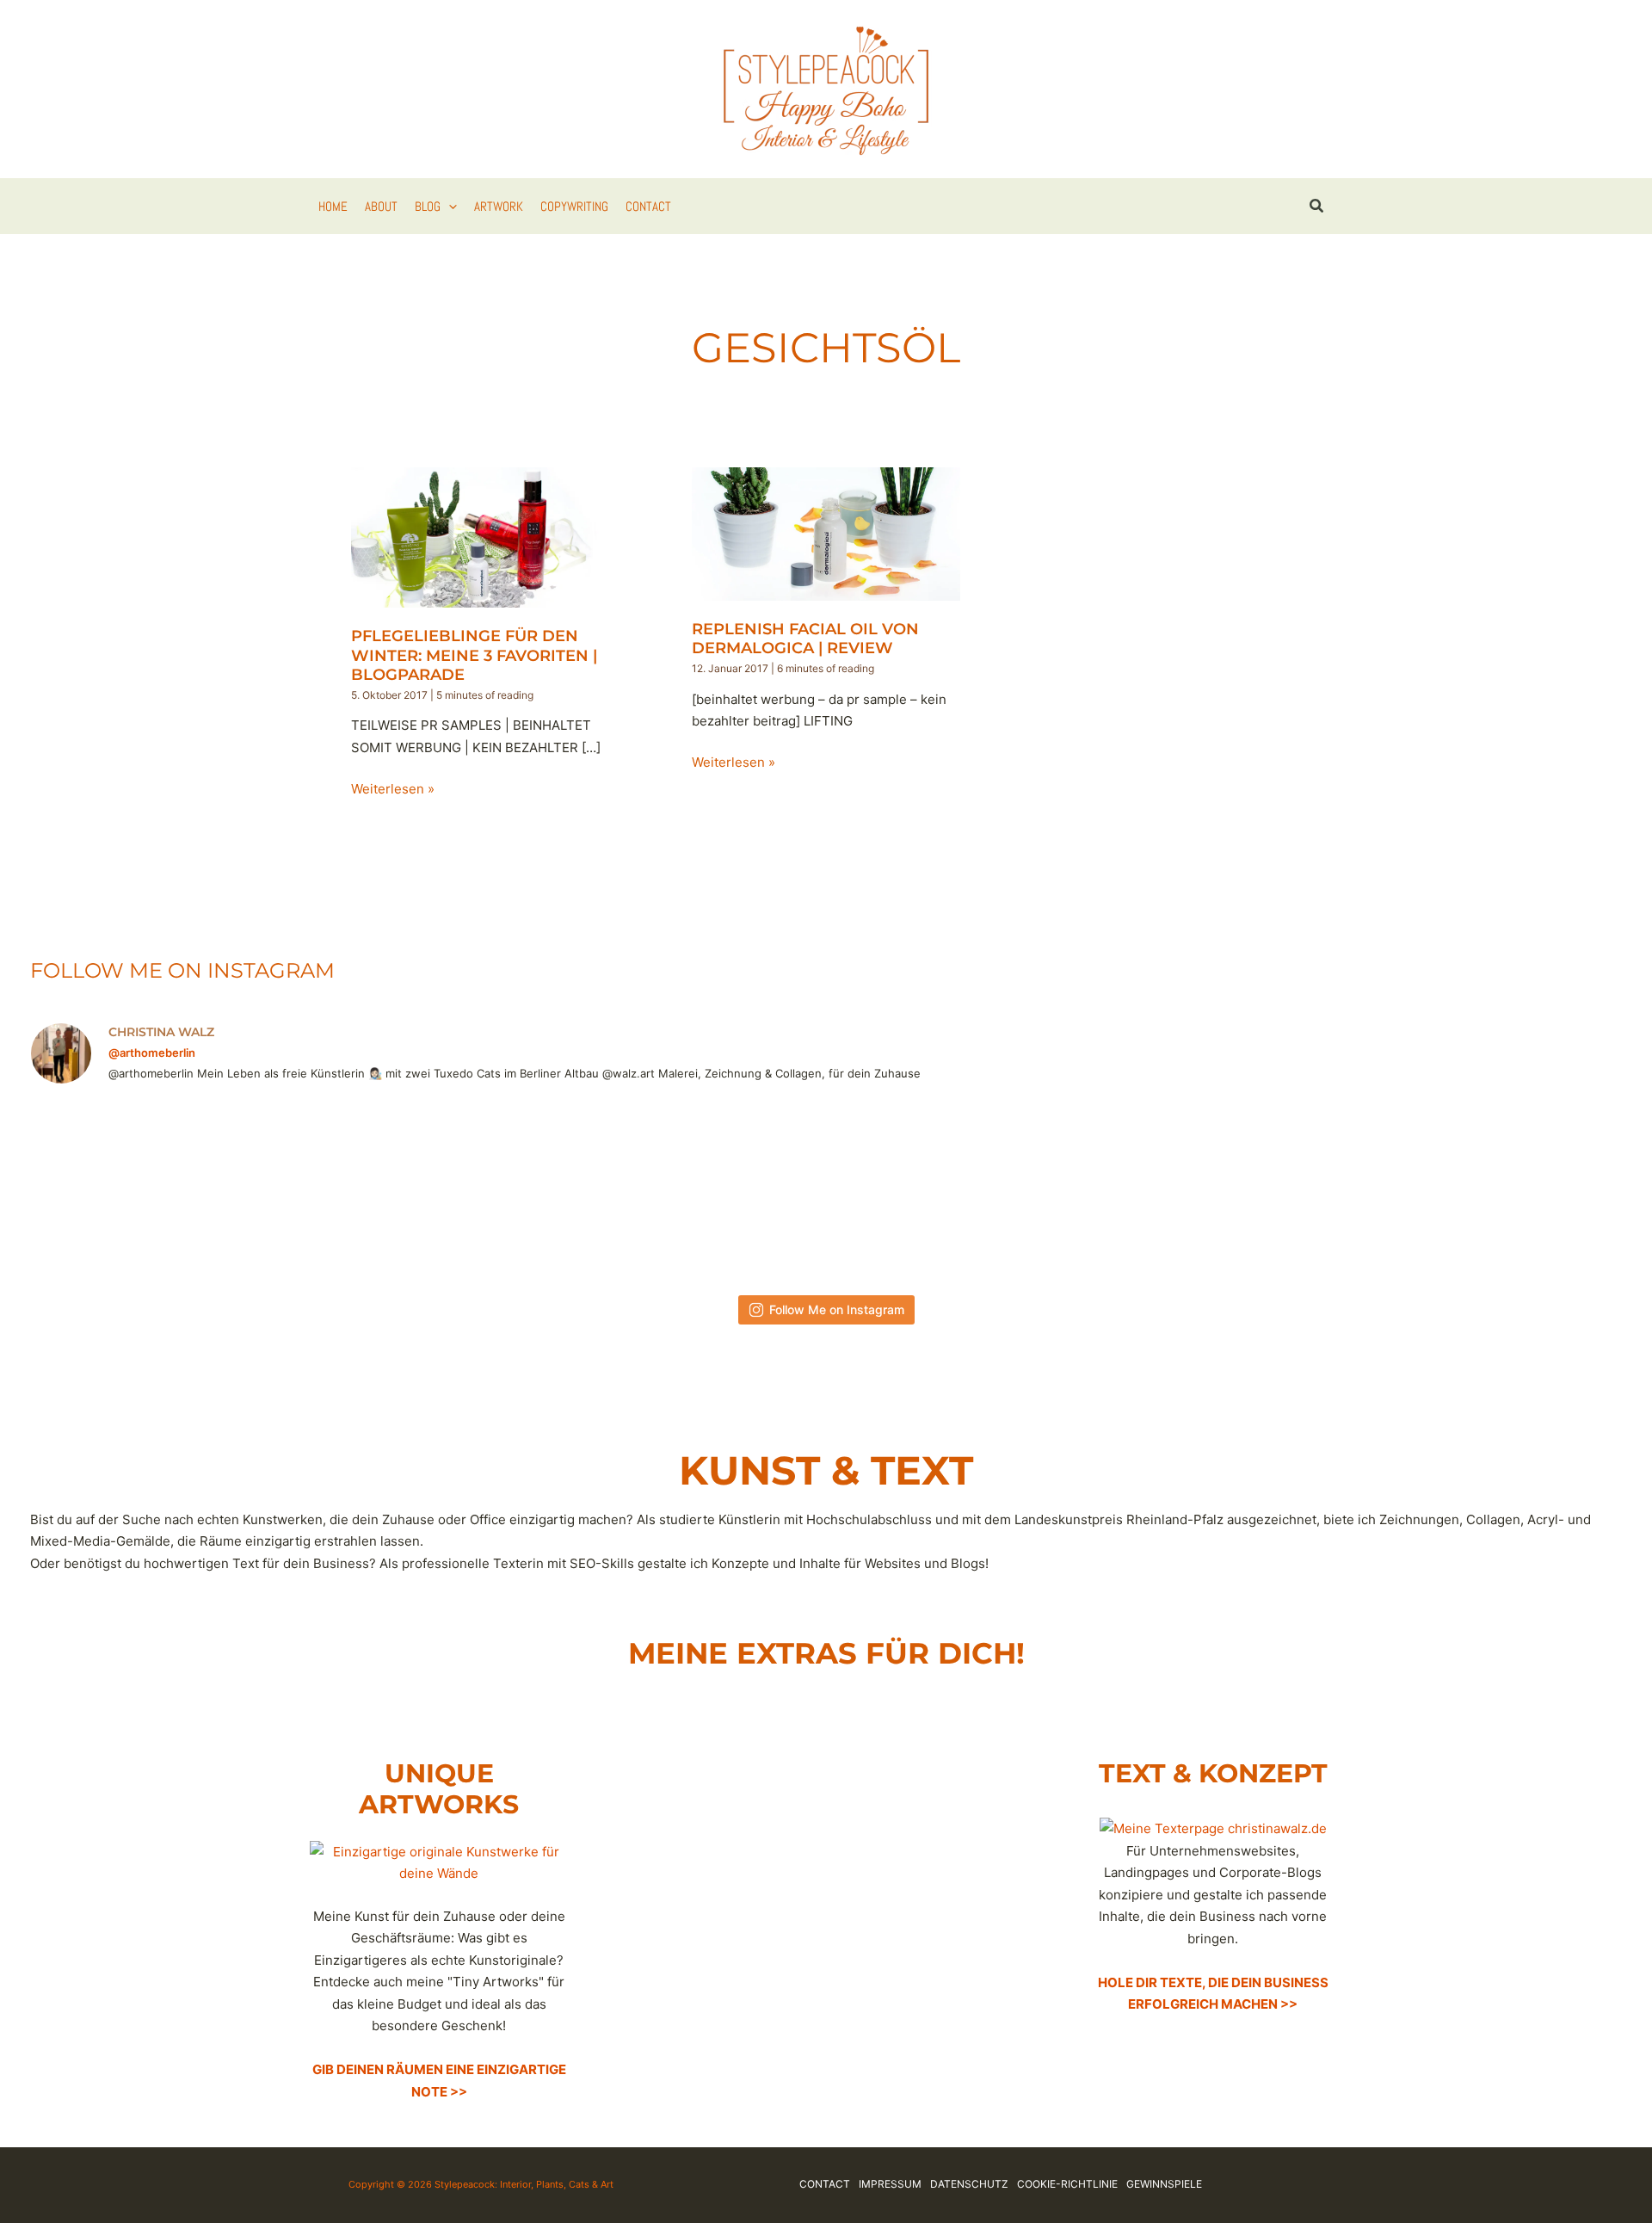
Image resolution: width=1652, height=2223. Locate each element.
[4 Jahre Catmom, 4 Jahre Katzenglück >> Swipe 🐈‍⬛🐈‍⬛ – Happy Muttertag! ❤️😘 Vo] (826, 1189)
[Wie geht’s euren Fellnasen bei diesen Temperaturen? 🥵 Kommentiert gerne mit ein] (471, 1189)
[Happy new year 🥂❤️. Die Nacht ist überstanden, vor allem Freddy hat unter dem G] (1537, 1189)
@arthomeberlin (152, 1053)
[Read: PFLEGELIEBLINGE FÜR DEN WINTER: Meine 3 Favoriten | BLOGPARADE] (485, 537)
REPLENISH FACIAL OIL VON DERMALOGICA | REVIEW (805, 639)
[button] (449, 207)
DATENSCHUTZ (969, 2184)
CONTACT (825, 2184)
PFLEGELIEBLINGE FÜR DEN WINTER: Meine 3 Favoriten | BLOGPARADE (474, 655)
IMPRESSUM (890, 2184)
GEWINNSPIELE (1164, 2184)
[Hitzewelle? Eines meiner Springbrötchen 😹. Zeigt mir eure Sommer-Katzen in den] (293, 1189)
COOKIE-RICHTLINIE (1067, 2184)
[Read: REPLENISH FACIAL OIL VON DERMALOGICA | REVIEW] (826, 532)
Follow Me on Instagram (837, 1309)
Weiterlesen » (393, 790)
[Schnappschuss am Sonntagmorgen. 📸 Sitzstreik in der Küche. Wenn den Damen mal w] (1181, 1189)
